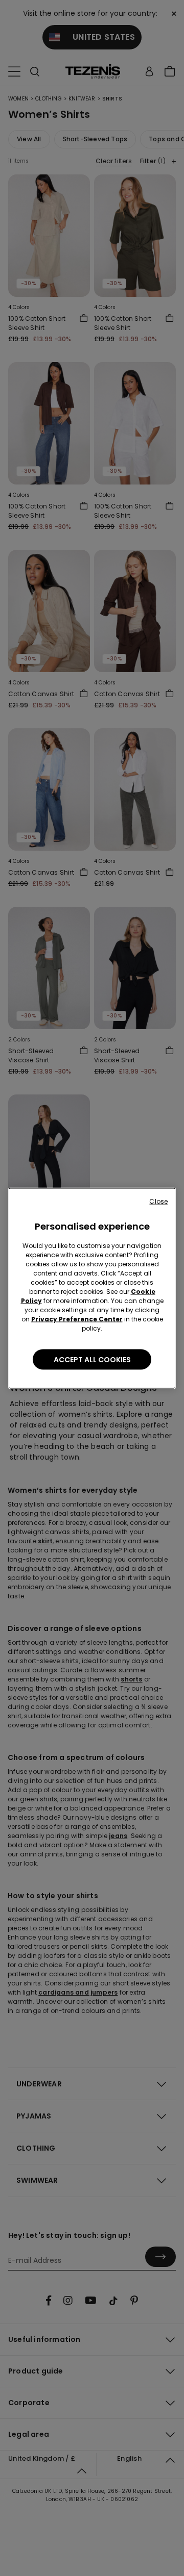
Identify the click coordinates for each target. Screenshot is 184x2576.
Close (158, 1201)
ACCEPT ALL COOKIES (92, 1359)
